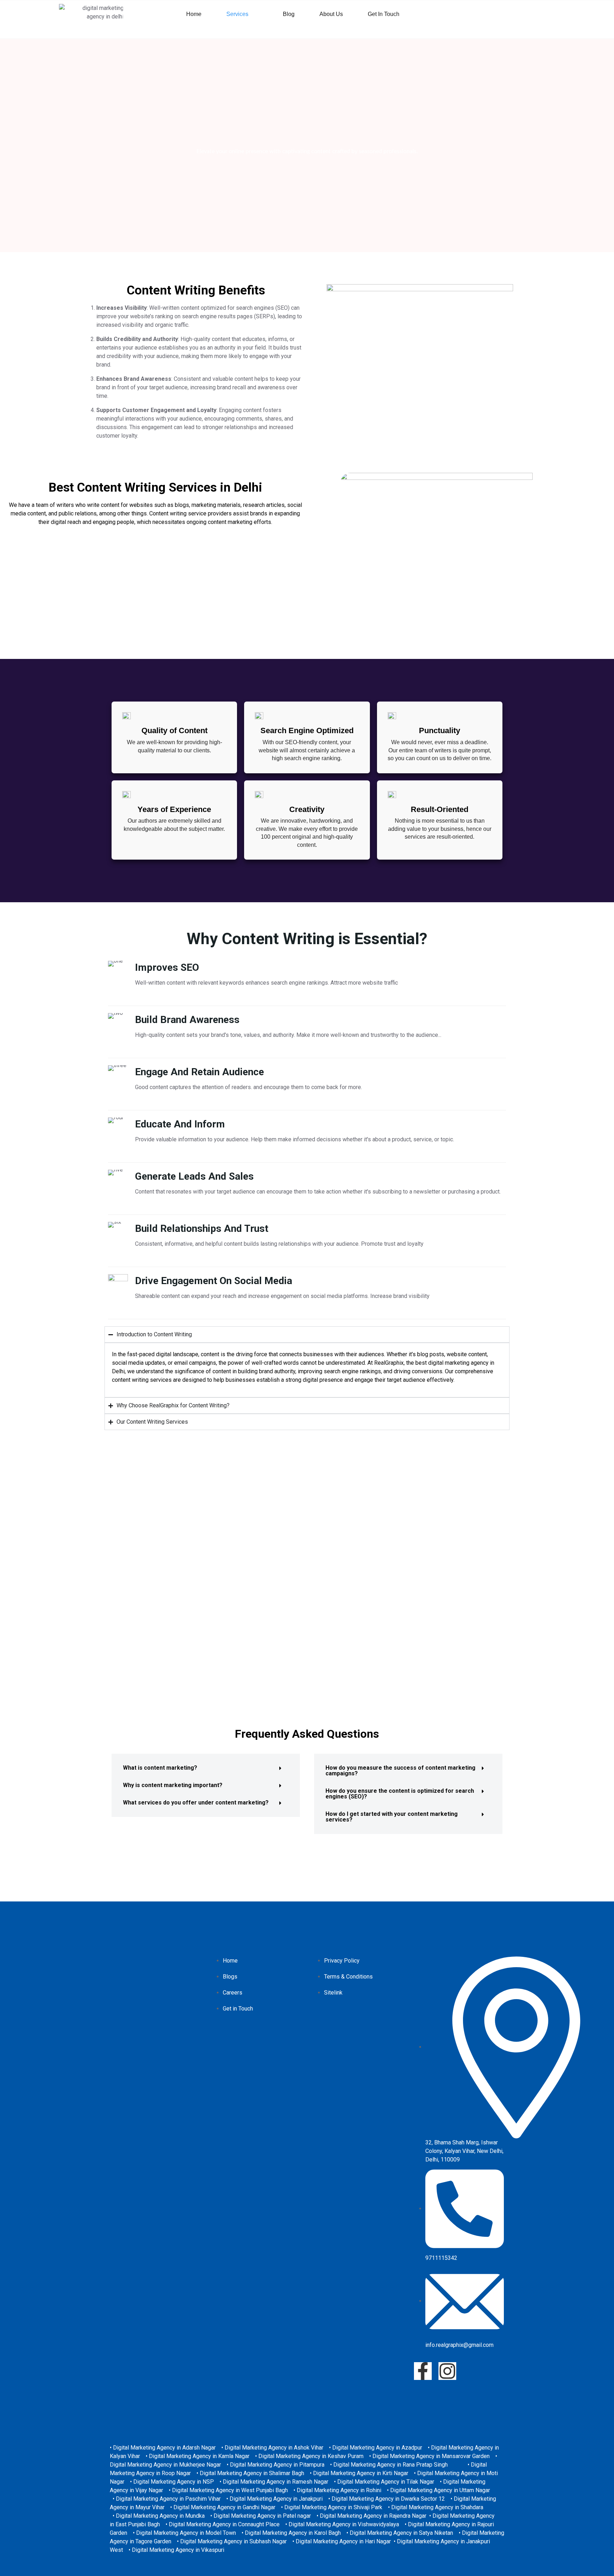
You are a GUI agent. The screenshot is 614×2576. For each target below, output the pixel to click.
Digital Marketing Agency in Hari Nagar (343, 2541)
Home (194, 14)
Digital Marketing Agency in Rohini (339, 2490)
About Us (331, 14)
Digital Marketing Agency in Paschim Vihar (168, 2499)
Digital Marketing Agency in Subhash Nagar (233, 2541)
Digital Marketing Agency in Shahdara (437, 2507)
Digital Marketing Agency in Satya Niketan (401, 2533)
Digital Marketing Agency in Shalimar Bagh (252, 2473)
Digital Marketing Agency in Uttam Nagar (440, 2490)
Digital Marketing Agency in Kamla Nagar (199, 2456)
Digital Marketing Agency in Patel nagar (262, 2516)
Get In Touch (384, 14)
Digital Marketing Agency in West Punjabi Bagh (230, 2490)
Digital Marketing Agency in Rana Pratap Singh (391, 2465)
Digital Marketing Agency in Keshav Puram (311, 2456)
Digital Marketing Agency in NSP (174, 2482)
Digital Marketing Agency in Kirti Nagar (361, 2473)
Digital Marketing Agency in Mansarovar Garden (431, 2456)
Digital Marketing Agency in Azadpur (377, 2448)
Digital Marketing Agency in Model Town (186, 2533)
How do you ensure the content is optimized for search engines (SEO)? (400, 1794)
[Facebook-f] (423, 2371)
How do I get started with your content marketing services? (392, 1817)
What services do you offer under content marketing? (196, 1803)
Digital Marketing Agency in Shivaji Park (333, 2507)
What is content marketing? (160, 1768)
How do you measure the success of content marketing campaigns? (400, 1771)
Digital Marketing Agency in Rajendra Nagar (373, 2516)
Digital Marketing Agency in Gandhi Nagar (224, 2507)
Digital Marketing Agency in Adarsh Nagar (164, 2448)
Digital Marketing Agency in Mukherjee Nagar (165, 2465)
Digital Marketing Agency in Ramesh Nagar (276, 2482)
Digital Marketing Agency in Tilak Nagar (386, 2482)
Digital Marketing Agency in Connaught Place (224, 2524)
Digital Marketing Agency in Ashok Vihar (274, 2448)
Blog (289, 14)
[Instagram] (447, 2371)
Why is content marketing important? (173, 1785)
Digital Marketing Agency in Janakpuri (276, 2499)
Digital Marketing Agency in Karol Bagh (293, 2533)
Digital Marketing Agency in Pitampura (277, 2465)
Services (237, 14)
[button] (242, 14)
